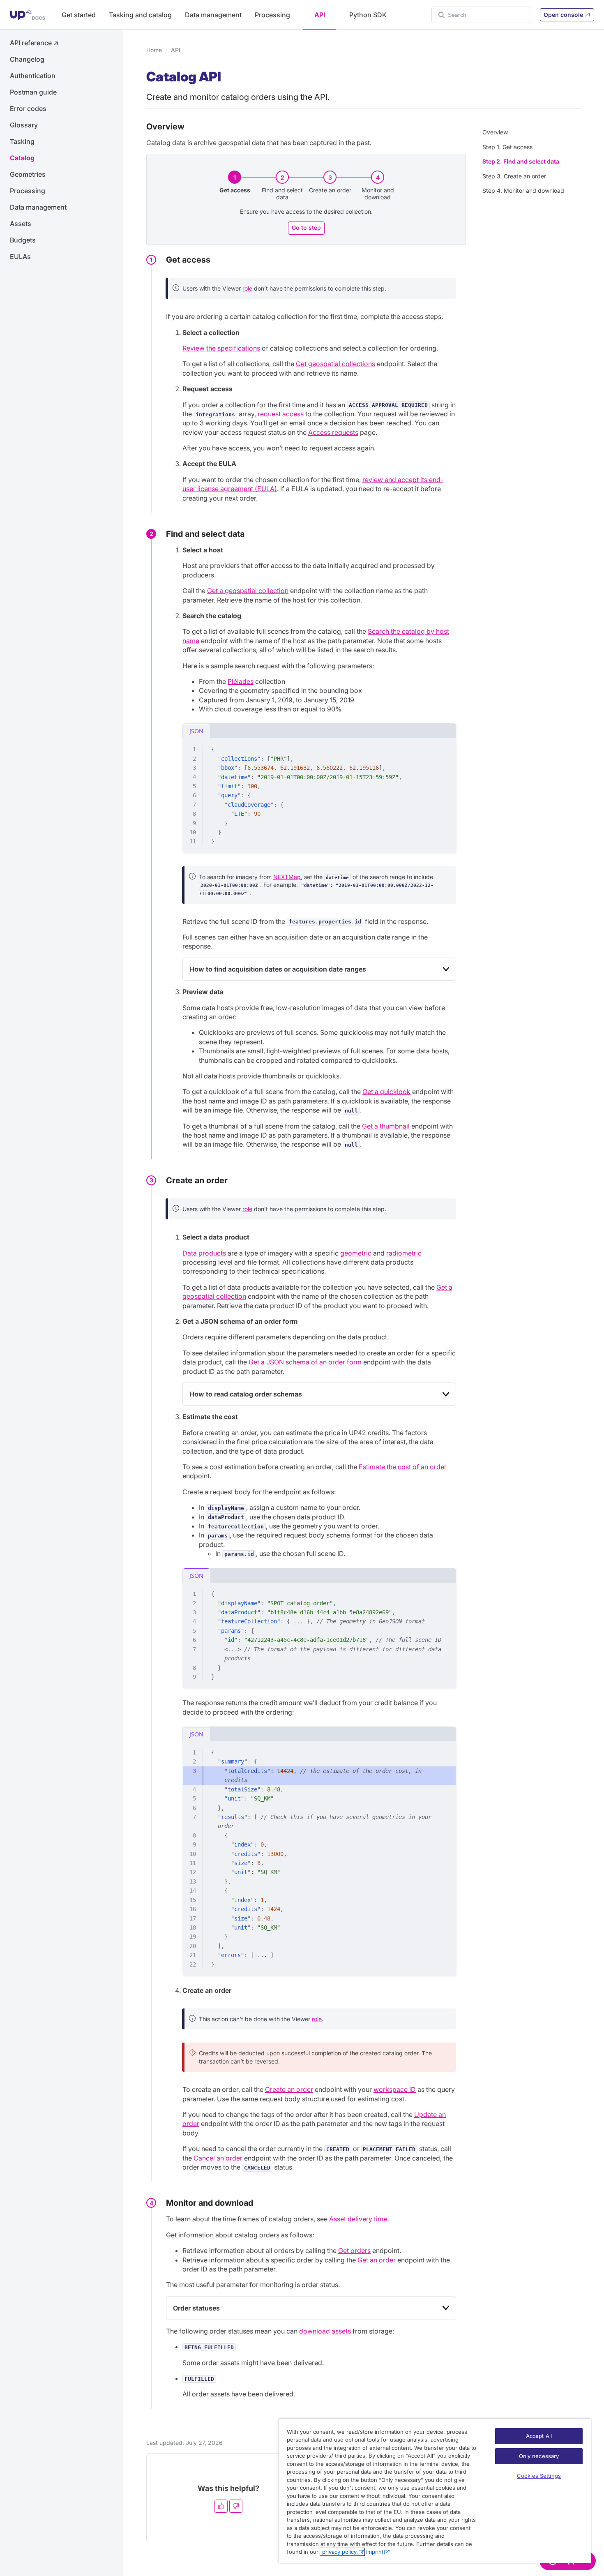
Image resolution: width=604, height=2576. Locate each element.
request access (281, 414)
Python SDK (368, 15)
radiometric (404, 1253)
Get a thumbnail (386, 1126)
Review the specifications (221, 348)
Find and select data (282, 194)
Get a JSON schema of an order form (305, 1362)
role (247, 288)
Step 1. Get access (507, 147)
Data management (213, 15)
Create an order (330, 190)
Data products (204, 1253)
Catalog (22, 158)
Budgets (23, 240)
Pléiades (241, 681)
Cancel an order (218, 2158)
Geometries (28, 174)
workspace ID (395, 2089)
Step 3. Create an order (514, 176)
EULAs (20, 256)
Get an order (377, 2260)
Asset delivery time (358, 2219)
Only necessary (539, 2456)
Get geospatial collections (335, 364)
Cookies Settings (539, 2476)
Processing (272, 15)
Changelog (27, 59)
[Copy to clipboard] (446, 748)
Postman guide (33, 92)
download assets (325, 2331)
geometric (356, 1253)
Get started (79, 15)
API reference (34, 43)
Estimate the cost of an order (403, 1467)
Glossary (24, 125)
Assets (21, 224)
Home (154, 50)
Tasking (22, 141)
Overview (495, 132)
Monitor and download (378, 194)
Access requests (333, 432)
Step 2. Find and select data (521, 161)
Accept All (539, 2436)
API (320, 15)
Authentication (33, 76)
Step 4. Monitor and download (523, 190)
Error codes (28, 108)
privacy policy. (339, 2552)
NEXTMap (287, 877)
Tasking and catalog (140, 15)
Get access (235, 190)
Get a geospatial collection (248, 591)
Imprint (375, 2552)
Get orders (354, 2251)
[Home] (28, 15)
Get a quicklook (386, 1092)
